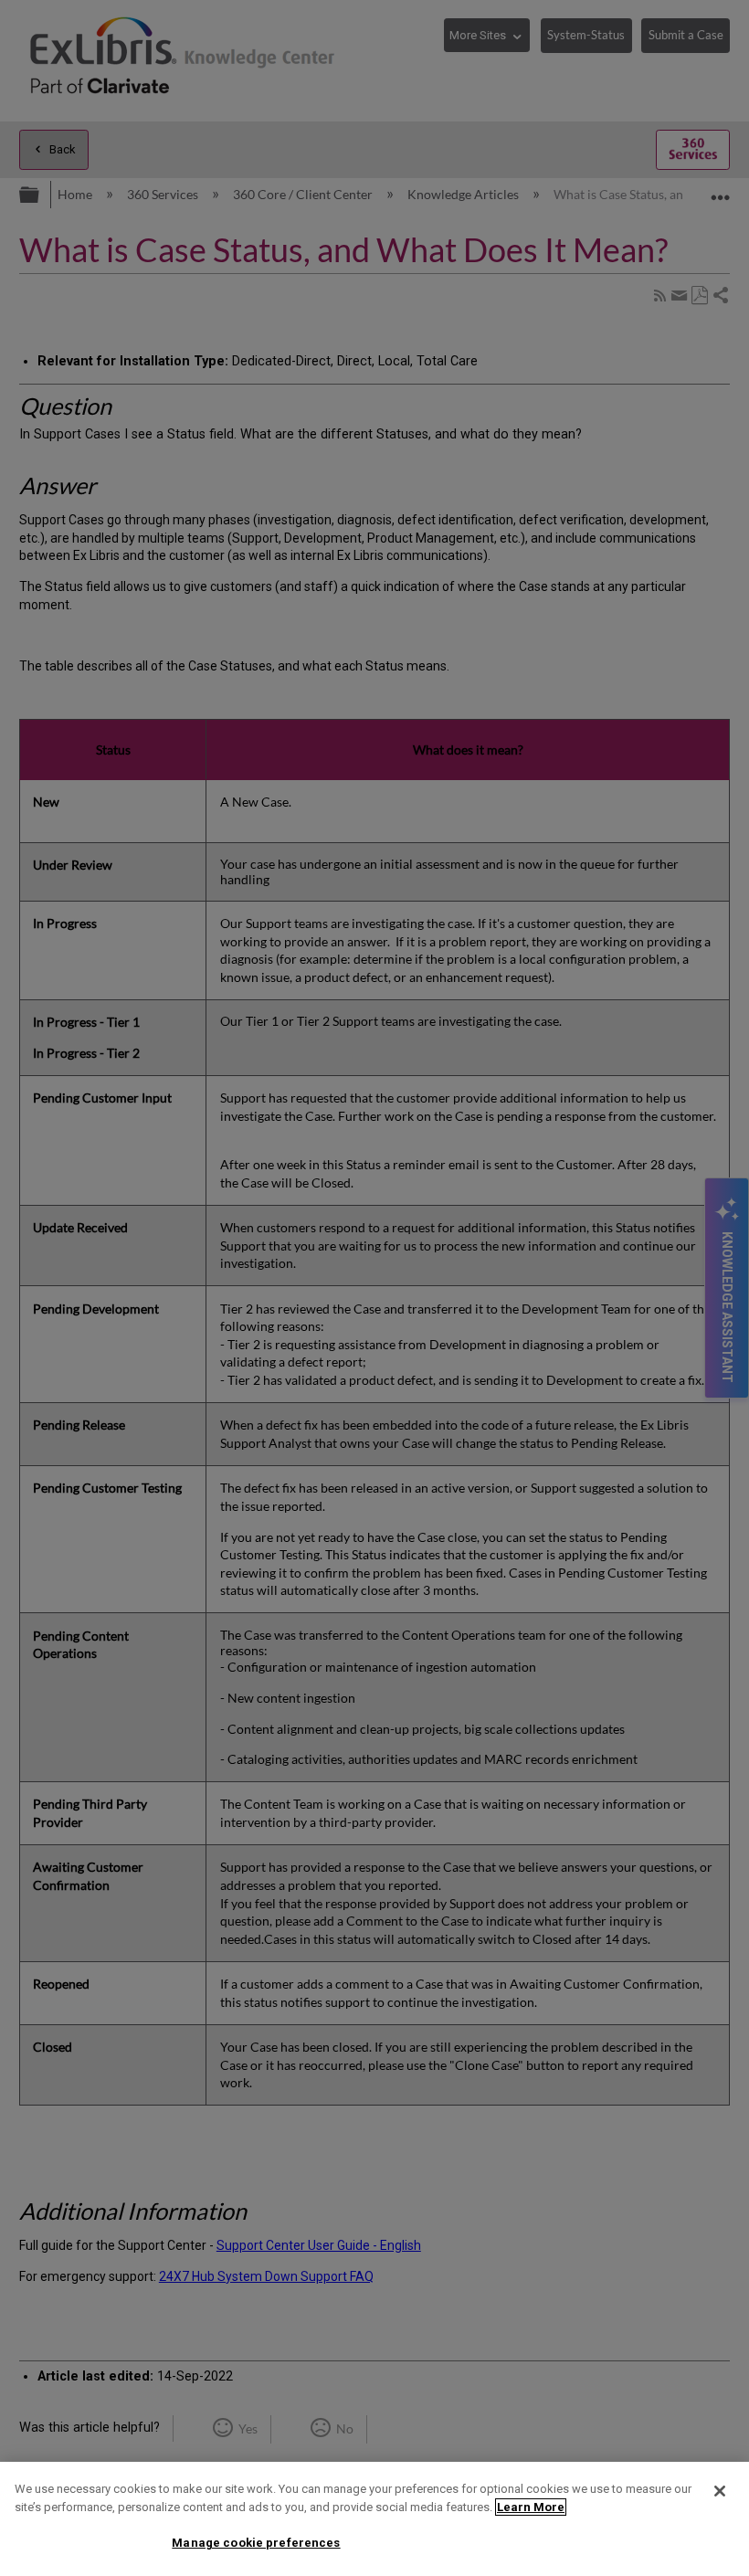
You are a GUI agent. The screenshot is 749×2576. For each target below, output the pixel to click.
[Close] (720, 2491)
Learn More (531, 2507)
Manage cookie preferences (256, 2543)
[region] (374, 2519)
